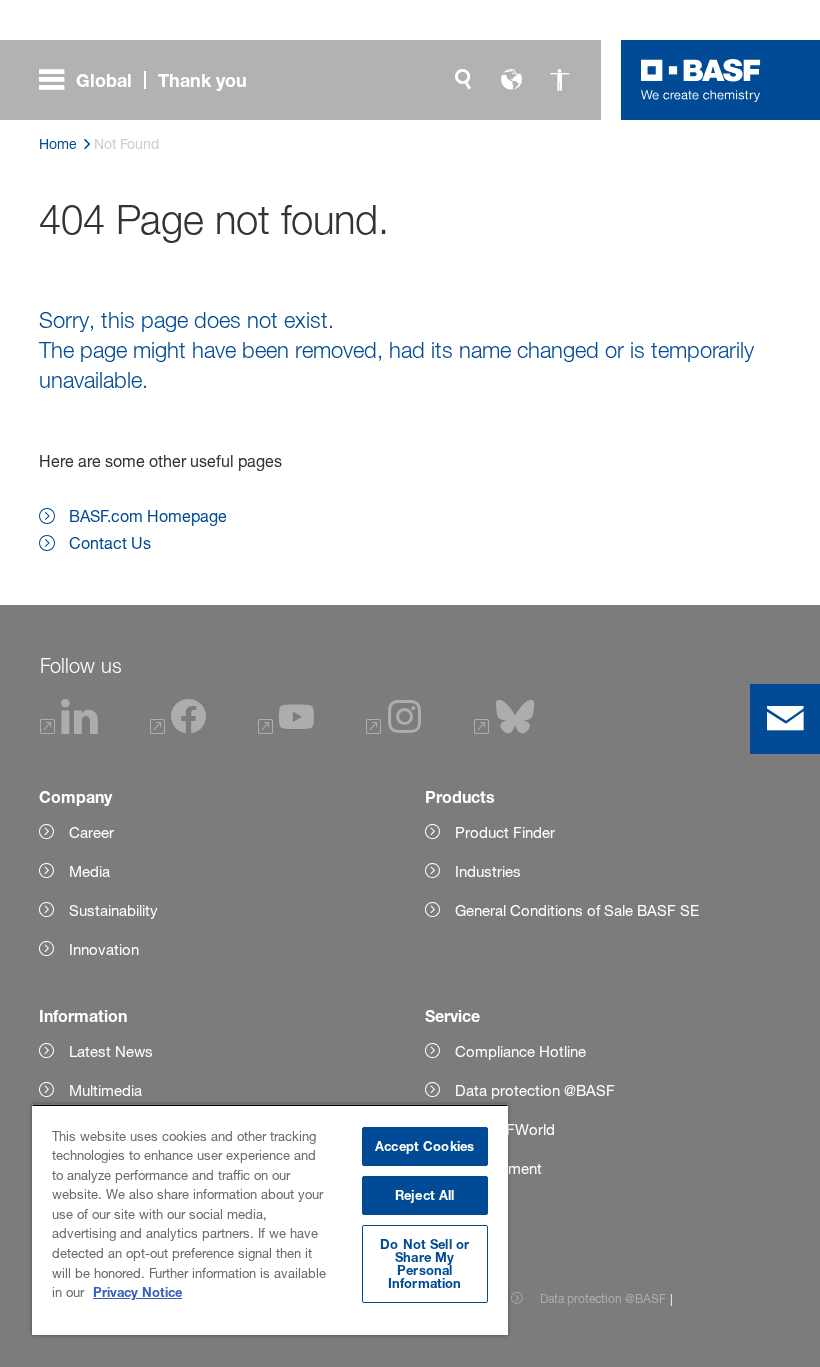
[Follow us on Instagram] (394, 728)
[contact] (785, 719)
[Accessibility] (559, 80)
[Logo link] (701, 80)
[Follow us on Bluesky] (504, 728)
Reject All (424, 1195)
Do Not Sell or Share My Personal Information (424, 1263)
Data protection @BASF (603, 1298)
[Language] (511, 80)
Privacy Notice (137, 1292)
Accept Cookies (424, 1146)
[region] (270, 1219)
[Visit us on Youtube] (286, 728)
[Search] (463, 80)
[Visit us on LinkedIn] (70, 728)
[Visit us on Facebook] (178, 728)
